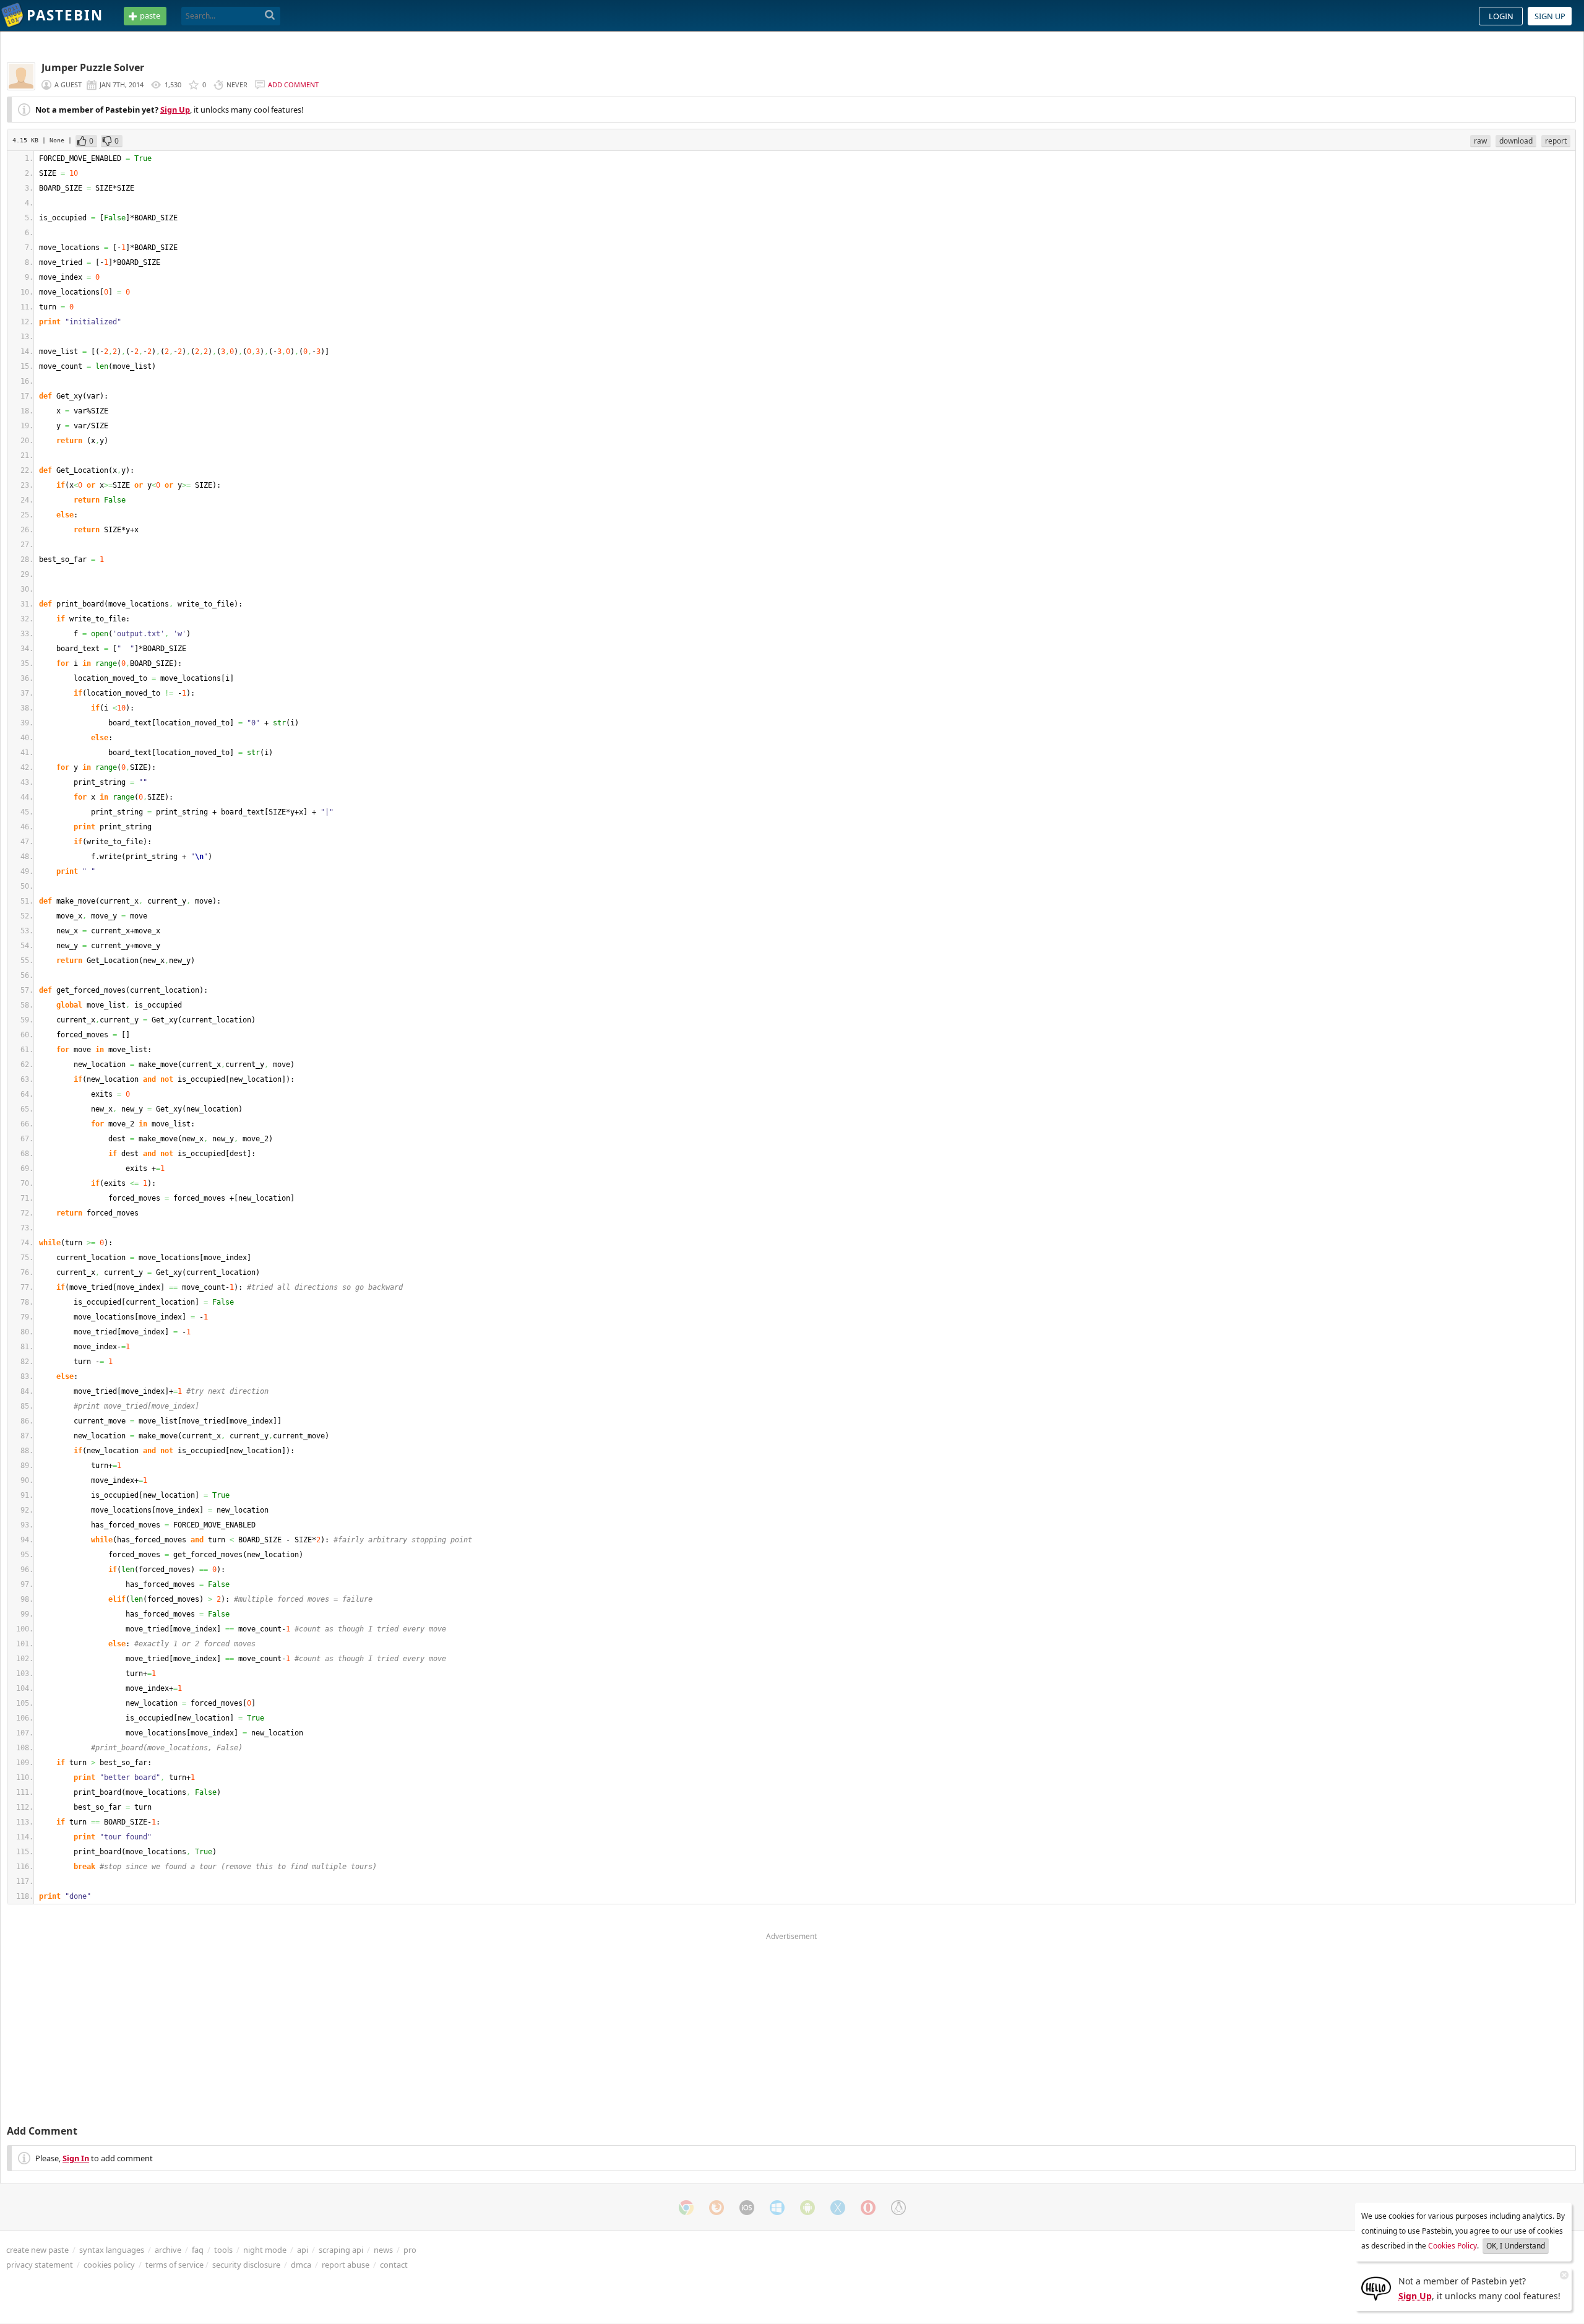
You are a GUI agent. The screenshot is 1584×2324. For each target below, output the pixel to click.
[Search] (270, 15)
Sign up (1550, 16)
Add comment (293, 84)
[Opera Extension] (868, 2208)
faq (198, 2250)
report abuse (346, 2265)
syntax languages (112, 2250)
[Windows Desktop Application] (777, 2208)
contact (394, 2265)
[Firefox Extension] (717, 2208)
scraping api (341, 2250)
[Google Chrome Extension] (686, 2208)
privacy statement (40, 2265)
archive (168, 2250)
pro (410, 2250)
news (383, 2250)
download (1516, 141)
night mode (265, 2250)
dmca (301, 2265)
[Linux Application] (898, 2208)
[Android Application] (807, 2208)
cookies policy (109, 2265)
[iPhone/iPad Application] (747, 2208)
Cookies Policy (1453, 2246)
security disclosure (246, 2265)
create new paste (37, 2250)
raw (1480, 141)
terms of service (174, 2265)
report (1556, 141)
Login (1501, 16)
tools (223, 2250)
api (303, 2250)
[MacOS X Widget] (838, 2208)
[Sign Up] (1376, 2287)
